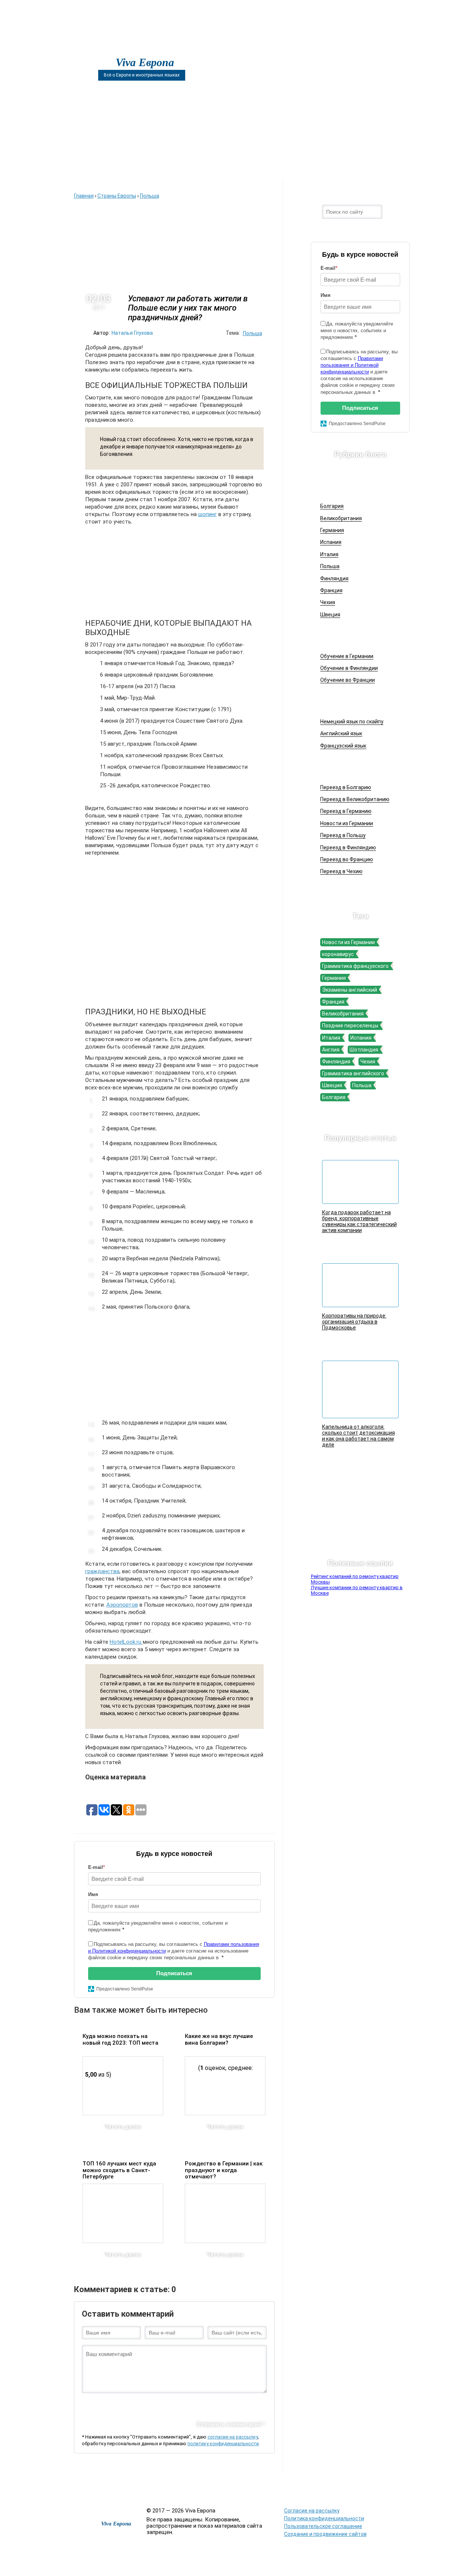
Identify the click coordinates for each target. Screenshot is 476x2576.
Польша (253, 333)
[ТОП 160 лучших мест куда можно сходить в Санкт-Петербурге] (123, 2213)
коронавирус (338, 954)
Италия (329, 554)
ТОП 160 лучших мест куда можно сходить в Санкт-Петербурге (119, 2170)
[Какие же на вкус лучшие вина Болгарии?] (225, 2086)
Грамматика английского (353, 1073)
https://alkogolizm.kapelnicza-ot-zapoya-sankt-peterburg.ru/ (344, 2488)
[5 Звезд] (141, 2042)
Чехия (328, 602)
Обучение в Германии (347, 656)
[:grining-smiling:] (100, 2405)
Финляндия (334, 579)
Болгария (332, 506)
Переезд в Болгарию (346, 787)
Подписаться (174, 1973)
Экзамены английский (350, 990)
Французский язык (343, 746)
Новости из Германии (347, 823)
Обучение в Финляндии (349, 668)
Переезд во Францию (347, 859)
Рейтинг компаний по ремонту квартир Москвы (355, 1579)
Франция (331, 590)
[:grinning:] (88, 2405)
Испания (331, 542)
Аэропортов (122, 1605)
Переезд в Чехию (341, 871)
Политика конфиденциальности (324, 2518)
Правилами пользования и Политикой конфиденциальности (352, 365)
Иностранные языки (358, 701)
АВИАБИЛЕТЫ (155, 168)
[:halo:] (174, 2405)
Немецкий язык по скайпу (352, 722)
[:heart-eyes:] (248, 2405)
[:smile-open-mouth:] (125, 2405)
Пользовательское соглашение (323, 2526)
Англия (331, 1050)
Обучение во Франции (348, 680)
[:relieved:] (235, 2405)
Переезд (270, 168)
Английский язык (341, 733)
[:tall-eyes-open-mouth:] (137, 2405)
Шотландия (364, 1050)
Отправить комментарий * (231, 2424)
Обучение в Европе (356, 636)
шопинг (208, 514)
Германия (332, 530)
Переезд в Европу (355, 767)
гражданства (102, 1571)
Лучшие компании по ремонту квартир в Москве (357, 1590)
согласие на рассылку (233, 2437)
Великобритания (341, 518)
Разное (290, 2483)
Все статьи (262, 2483)
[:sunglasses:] (260, 2405)
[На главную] (97, 49)
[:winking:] (186, 2405)
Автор (214, 168)
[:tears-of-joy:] (113, 2405)
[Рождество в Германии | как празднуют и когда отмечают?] (225, 2213)
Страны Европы (352, 486)
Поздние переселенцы (350, 1025)
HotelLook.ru (126, 1642)
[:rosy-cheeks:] (199, 2405)
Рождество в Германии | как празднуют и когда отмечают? (224, 2170)
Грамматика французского (355, 966)
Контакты (381, 168)
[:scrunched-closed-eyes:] (162, 2405)
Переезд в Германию (346, 811)
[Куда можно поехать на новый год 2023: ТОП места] (123, 2086)
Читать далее (123, 2127)
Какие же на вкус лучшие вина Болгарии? (219, 2039)
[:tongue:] (223, 2405)
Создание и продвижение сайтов (325, 2534)
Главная (95, 168)
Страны (326, 168)
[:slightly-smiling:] (211, 2405)
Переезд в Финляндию (348, 848)
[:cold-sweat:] (149, 2405)
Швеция (330, 615)
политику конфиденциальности (223, 2444)
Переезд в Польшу (343, 835)
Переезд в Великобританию (355, 799)
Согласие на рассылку (312, 2511)
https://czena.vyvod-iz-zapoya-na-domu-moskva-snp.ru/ (410, 2488)
